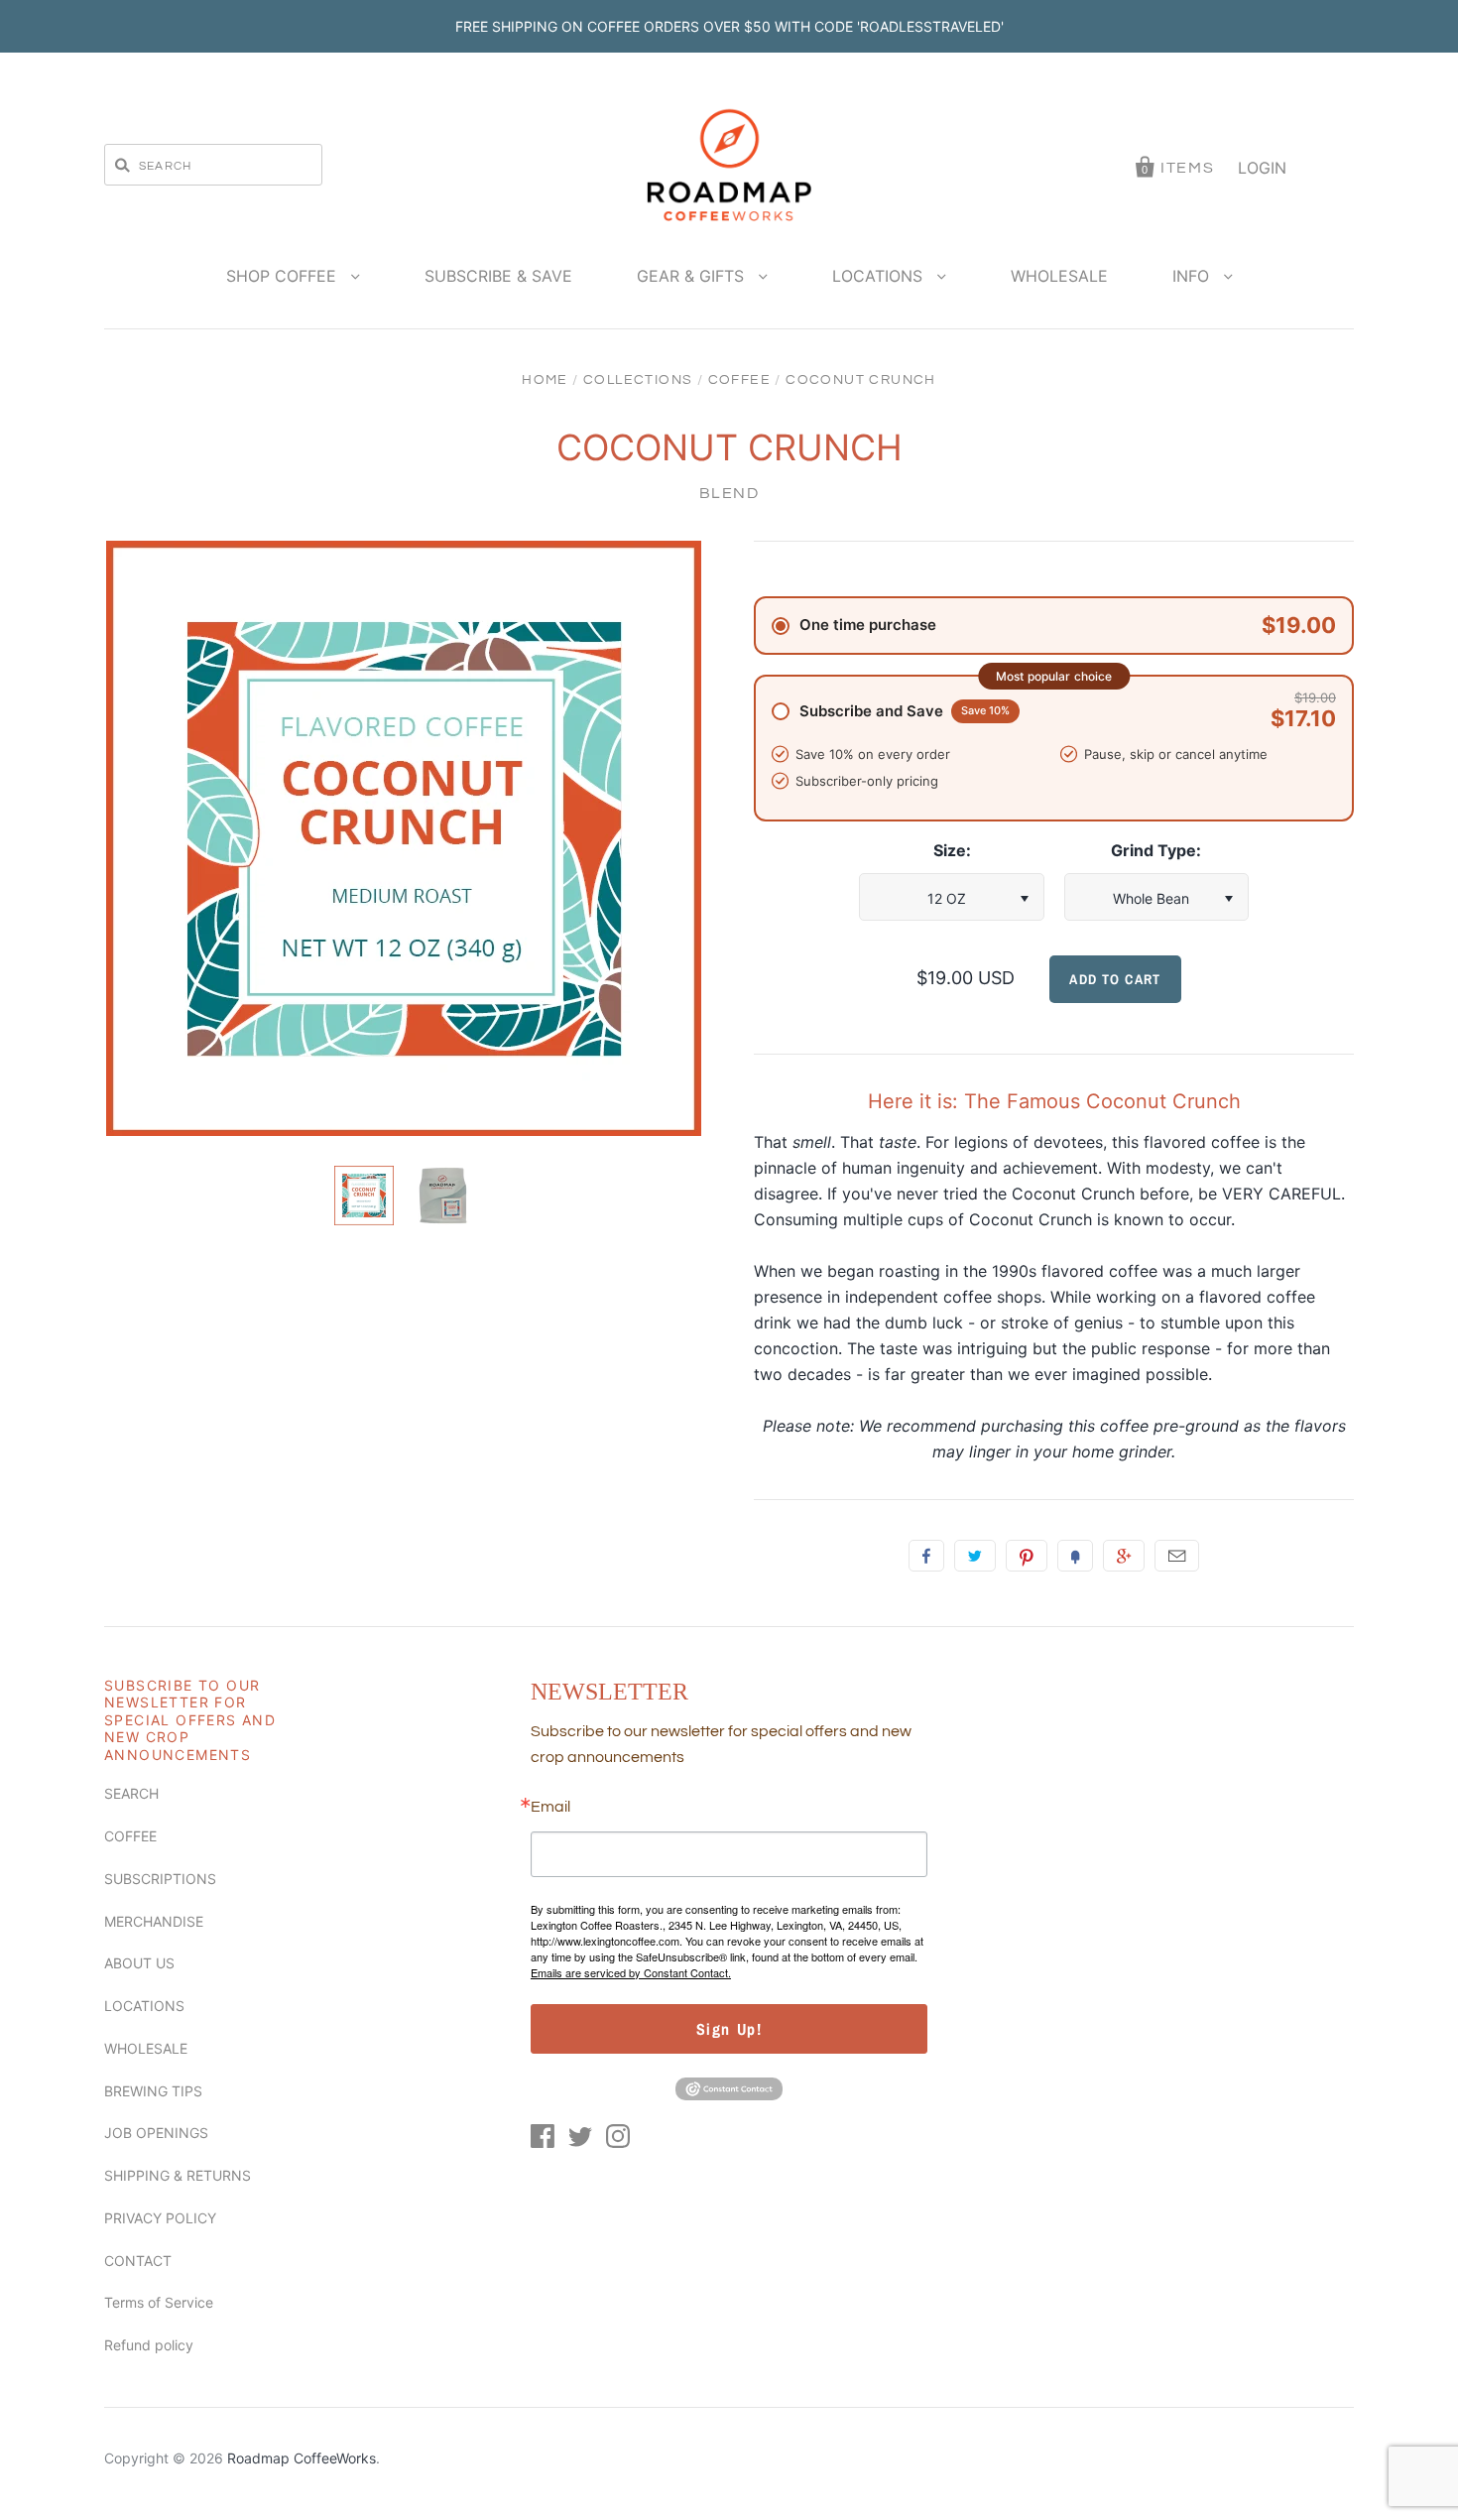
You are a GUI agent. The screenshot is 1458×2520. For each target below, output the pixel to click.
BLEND (729, 493)
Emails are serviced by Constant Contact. (631, 1972)
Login (1262, 168)
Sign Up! (729, 2029)
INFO (1193, 276)
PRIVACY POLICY (160, 2218)
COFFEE (739, 380)
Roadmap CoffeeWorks (302, 2458)
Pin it (1027, 1556)
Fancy (1075, 1556)
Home (545, 380)
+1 (1124, 1556)
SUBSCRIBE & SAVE (498, 276)
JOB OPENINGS (156, 2133)
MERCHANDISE (154, 1921)
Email (1177, 1556)
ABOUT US (139, 1963)
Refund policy (149, 2345)
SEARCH (131, 1793)
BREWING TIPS (153, 2091)
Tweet (975, 1556)
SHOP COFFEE (284, 276)
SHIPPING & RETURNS (178, 2175)
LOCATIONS (880, 276)
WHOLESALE (1059, 276)
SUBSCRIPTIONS (160, 1879)
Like (926, 1556)
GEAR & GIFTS (693, 276)
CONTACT (138, 2261)
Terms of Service (159, 2302)
